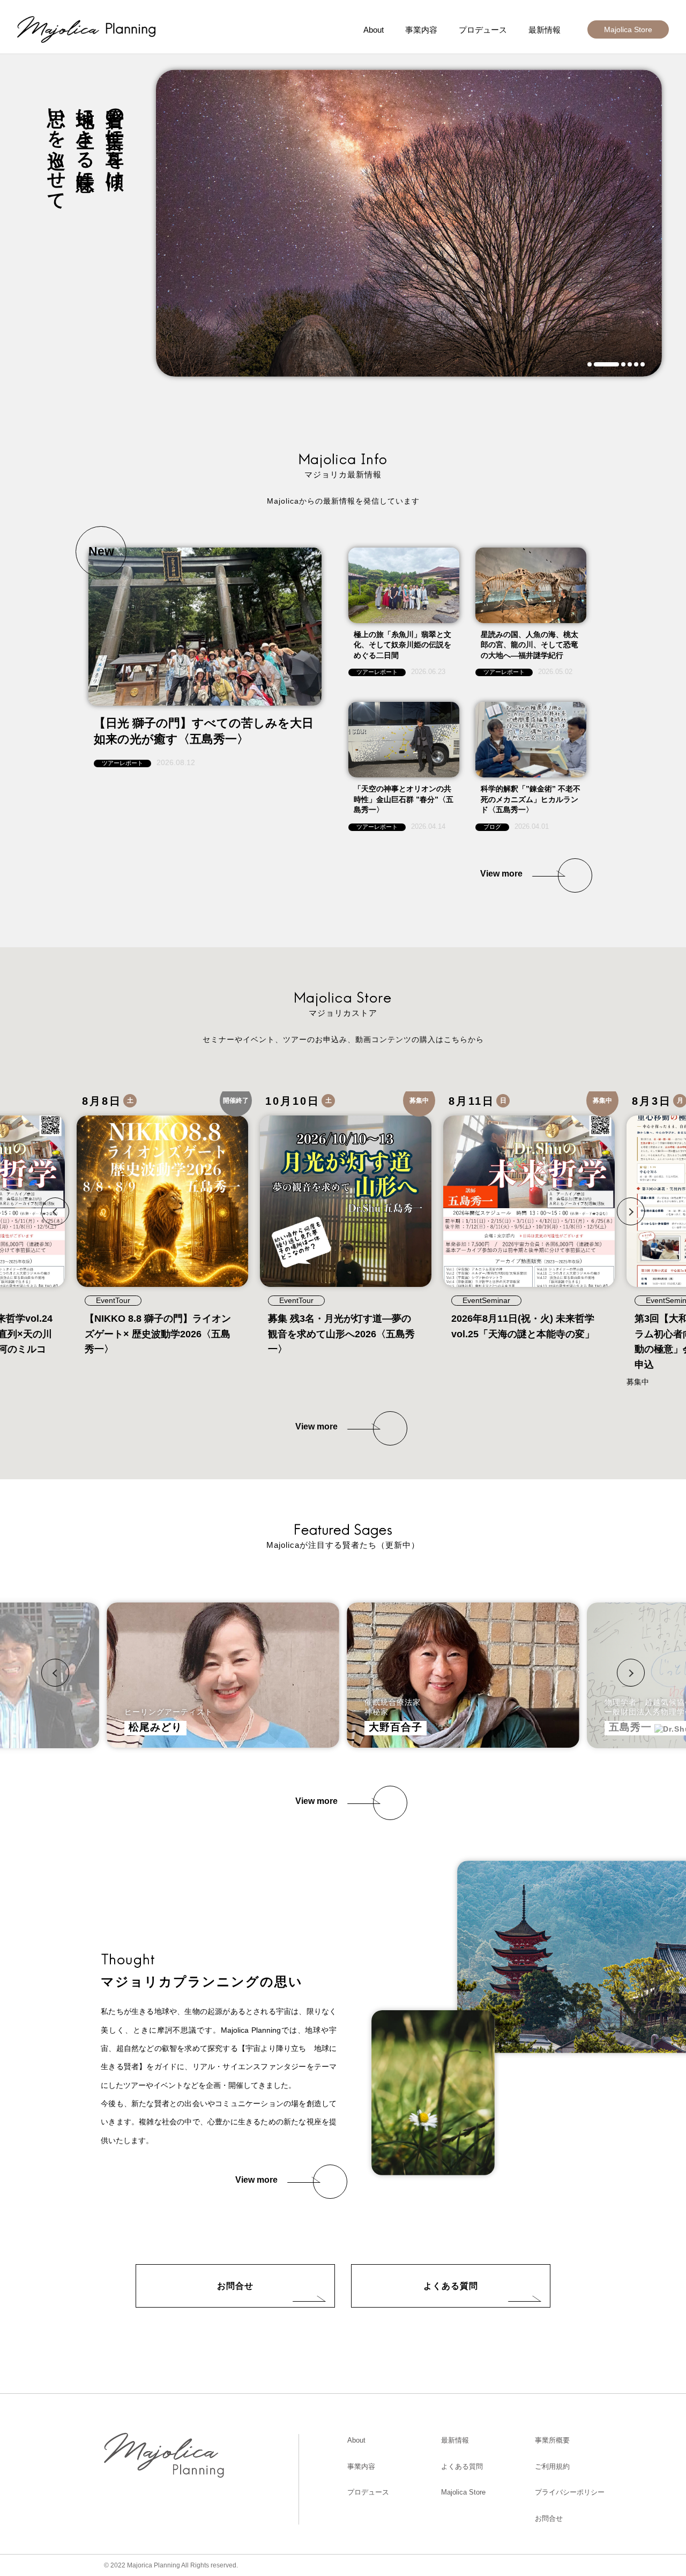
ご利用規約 (552, 2466)
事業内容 (421, 30)
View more (501, 874)
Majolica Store (628, 29)
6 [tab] (643, 364)
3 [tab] (623, 364)
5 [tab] (636, 364)
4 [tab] (630, 364)
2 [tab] (606, 364)
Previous (55, 1211)
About (374, 30)
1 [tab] (590, 364)
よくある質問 (451, 2286)
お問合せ (235, 2286)
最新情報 (545, 30)
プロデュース (483, 30)
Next (631, 1211)
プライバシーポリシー (570, 2492)
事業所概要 (552, 2440)
